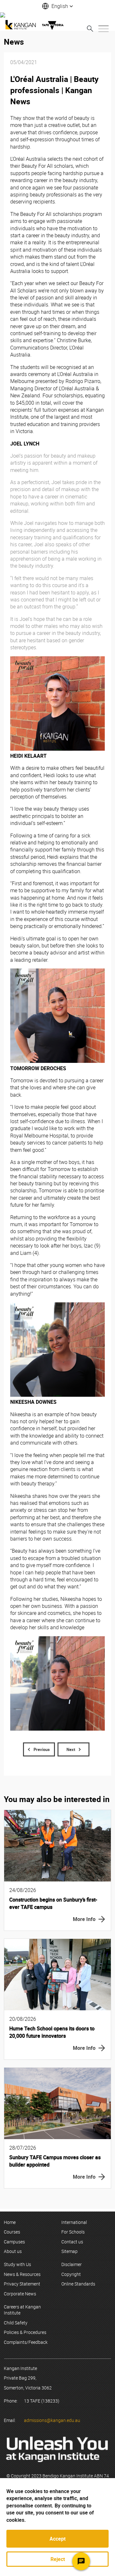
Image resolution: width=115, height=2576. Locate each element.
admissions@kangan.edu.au (52, 2420)
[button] (57, 6)
